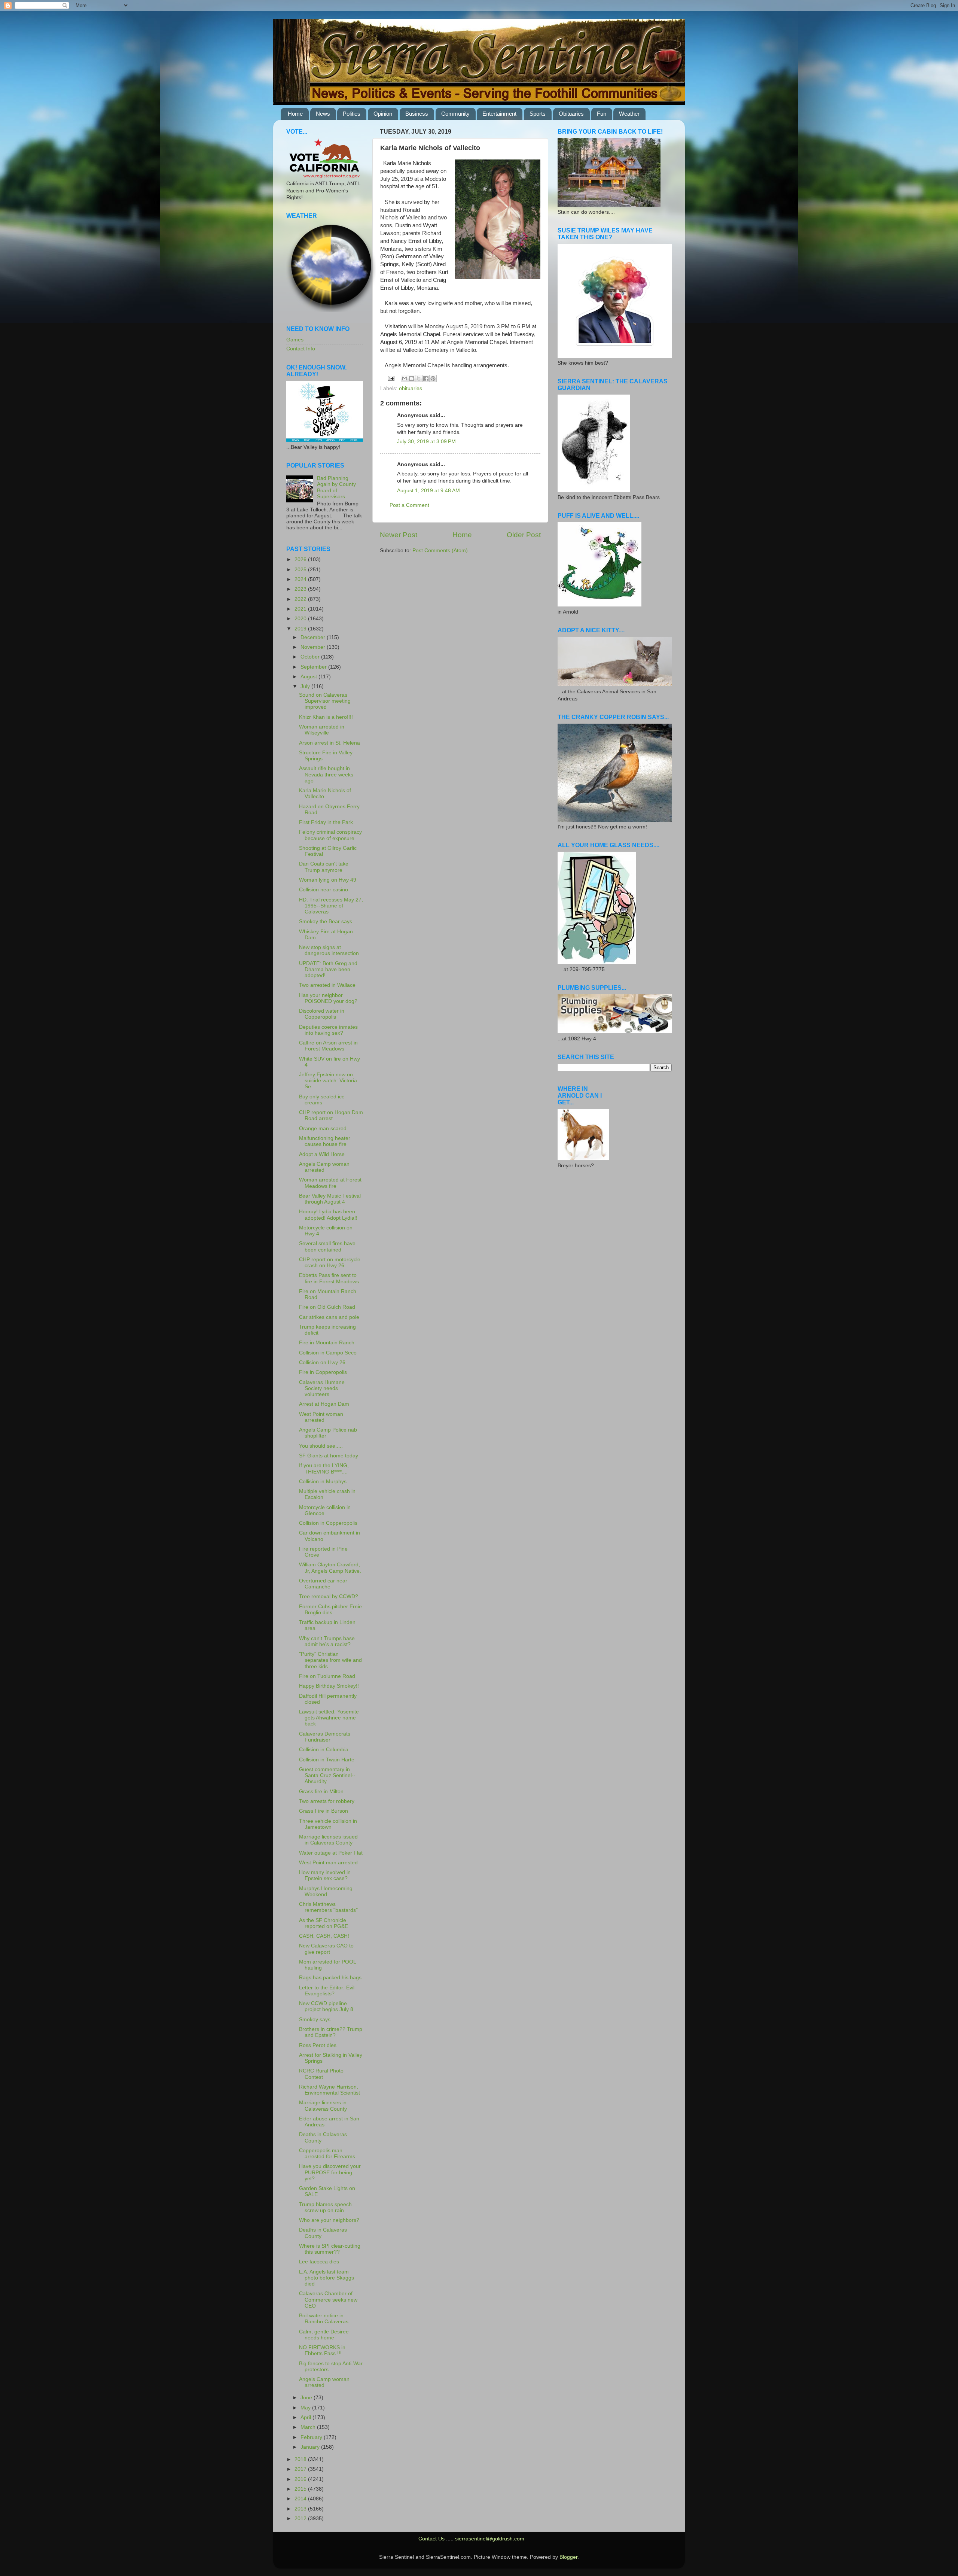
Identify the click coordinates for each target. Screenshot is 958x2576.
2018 (301, 2459)
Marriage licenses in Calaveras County (323, 2106)
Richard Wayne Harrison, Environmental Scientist (329, 2090)
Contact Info (301, 349)
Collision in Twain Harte (327, 1760)
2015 (301, 2489)
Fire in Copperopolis (323, 1372)
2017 (301, 2469)
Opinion (383, 114)
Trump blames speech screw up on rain (325, 2207)
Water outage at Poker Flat (331, 1853)
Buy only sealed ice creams (322, 1100)
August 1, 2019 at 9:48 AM (428, 491)
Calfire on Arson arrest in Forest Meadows (328, 1046)
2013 (301, 2509)
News (323, 114)
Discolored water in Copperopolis (322, 1014)
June (307, 2398)
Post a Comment (409, 505)
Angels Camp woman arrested (324, 1167)
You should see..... (321, 1446)
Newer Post (399, 535)
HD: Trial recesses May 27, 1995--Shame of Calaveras (331, 906)
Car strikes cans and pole (329, 1317)
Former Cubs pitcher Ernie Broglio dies (330, 1610)
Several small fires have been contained (327, 1246)
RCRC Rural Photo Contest (321, 2074)
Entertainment (499, 114)
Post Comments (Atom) (440, 551)
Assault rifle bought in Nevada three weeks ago (326, 774)
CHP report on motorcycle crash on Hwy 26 (330, 1263)
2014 (301, 2499)
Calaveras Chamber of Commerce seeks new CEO (328, 2300)
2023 (301, 589)
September (314, 667)
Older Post (524, 535)
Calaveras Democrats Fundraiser (325, 1737)
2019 (301, 629)
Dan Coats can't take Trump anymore (324, 867)
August (309, 677)
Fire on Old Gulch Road (327, 1307)
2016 (301, 2479)
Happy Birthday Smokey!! (329, 1686)
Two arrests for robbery (327, 1801)
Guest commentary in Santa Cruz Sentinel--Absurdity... (327, 1775)
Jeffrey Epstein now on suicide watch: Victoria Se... (328, 1081)
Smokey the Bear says (326, 921)
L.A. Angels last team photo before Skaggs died (327, 2278)
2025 (301, 570)
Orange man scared (323, 1129)
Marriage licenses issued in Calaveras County (328, 1840)
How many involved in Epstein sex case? (325, 1875)
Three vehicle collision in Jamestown (328, 1824)
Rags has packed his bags (330, 1978)
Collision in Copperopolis (328, 1523)
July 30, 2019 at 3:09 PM (426, 442)
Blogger (568, 2557)
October (311, 657)
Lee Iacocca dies (319, 2262)
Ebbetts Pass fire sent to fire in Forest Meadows (329, 1278)
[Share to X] (419, 378)
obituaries (411, 388)
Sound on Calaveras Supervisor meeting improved (325, 701)
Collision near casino (324, 890)
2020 (301, 619)
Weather (629, 114)
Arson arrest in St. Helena (329, 743)
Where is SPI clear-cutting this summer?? (330, 2249)
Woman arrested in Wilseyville (322, 730)
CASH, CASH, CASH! (324, 1936)
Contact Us (431, 2539)
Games (295, 340)
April (306, 2417)
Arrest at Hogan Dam (324, 1404)
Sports (538, 114)
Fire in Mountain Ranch (327, 1343)
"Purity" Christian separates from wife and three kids (330, 1660)
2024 (301, 579)
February (312, 2437)
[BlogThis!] (412, 378)
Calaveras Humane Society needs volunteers (322, 1388)
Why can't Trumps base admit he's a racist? (327, 1641)
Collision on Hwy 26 (322, 1362)
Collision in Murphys (323, 1482)
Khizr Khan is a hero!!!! (326, 717)
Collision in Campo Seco (328, 1353)
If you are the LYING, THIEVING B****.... (324, 1468)
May (306, 2408)
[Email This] (405, 378)
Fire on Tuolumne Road (327, 1676)
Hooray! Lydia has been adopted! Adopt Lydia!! (328, 1215)
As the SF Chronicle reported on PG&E (324, 1923)
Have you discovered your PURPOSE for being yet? (330, 2172)
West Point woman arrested (321, 1417)
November (314, 647)
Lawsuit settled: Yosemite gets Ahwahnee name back (329, 1718)
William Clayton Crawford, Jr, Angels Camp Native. (330, 1568)
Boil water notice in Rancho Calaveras (324, 2319)
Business (417, 114)
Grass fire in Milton (321, 1792)
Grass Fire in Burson (324, 1811)
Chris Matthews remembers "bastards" (328, 1907)
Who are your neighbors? (329, 2220)
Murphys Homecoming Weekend (326, 1891)
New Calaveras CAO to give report (326, 1949)
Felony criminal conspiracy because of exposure (330, 835)
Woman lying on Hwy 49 (328, 880)
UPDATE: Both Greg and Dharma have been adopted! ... (328, 969)
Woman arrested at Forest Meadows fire (330, 1183)
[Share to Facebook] (426, 378)
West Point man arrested (328, 1863)
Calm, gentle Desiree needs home (324, 2335)
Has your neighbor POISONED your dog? (328, 998)
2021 (301, 609)
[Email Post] (391, 378)
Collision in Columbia (324, 1750)
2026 (301, 559)
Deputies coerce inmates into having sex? (328, 1030)
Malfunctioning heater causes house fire (325, 1141)
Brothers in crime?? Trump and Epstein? (331, 2032)
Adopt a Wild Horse (322, 1154)
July (306, 686)
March (309, 2427)
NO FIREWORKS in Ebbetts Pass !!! (322, 2350)
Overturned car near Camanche (323, 1584)
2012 (301, 2519)
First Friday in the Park (326, 822)
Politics (352, 114)
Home (295, 114)
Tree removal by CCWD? (329, 1596)
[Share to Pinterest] (433, 378)
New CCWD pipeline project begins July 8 (326, 2006)
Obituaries (571, 114)
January (311, 2447)
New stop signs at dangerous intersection (329, 950)
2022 (301, 599)
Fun (602, 114)
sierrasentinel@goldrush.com (490, 2539)
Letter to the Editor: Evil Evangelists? (327, 1991)
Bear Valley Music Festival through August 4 (330, 1199)
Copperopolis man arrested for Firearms (327, 2154)
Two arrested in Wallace (327, 985)
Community (455, 114)
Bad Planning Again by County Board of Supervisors (336, 487)
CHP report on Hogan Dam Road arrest (331, 1115)
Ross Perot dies (318, 2045)
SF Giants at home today (329, 1456)
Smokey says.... (318, 2020)
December (314, 637)
